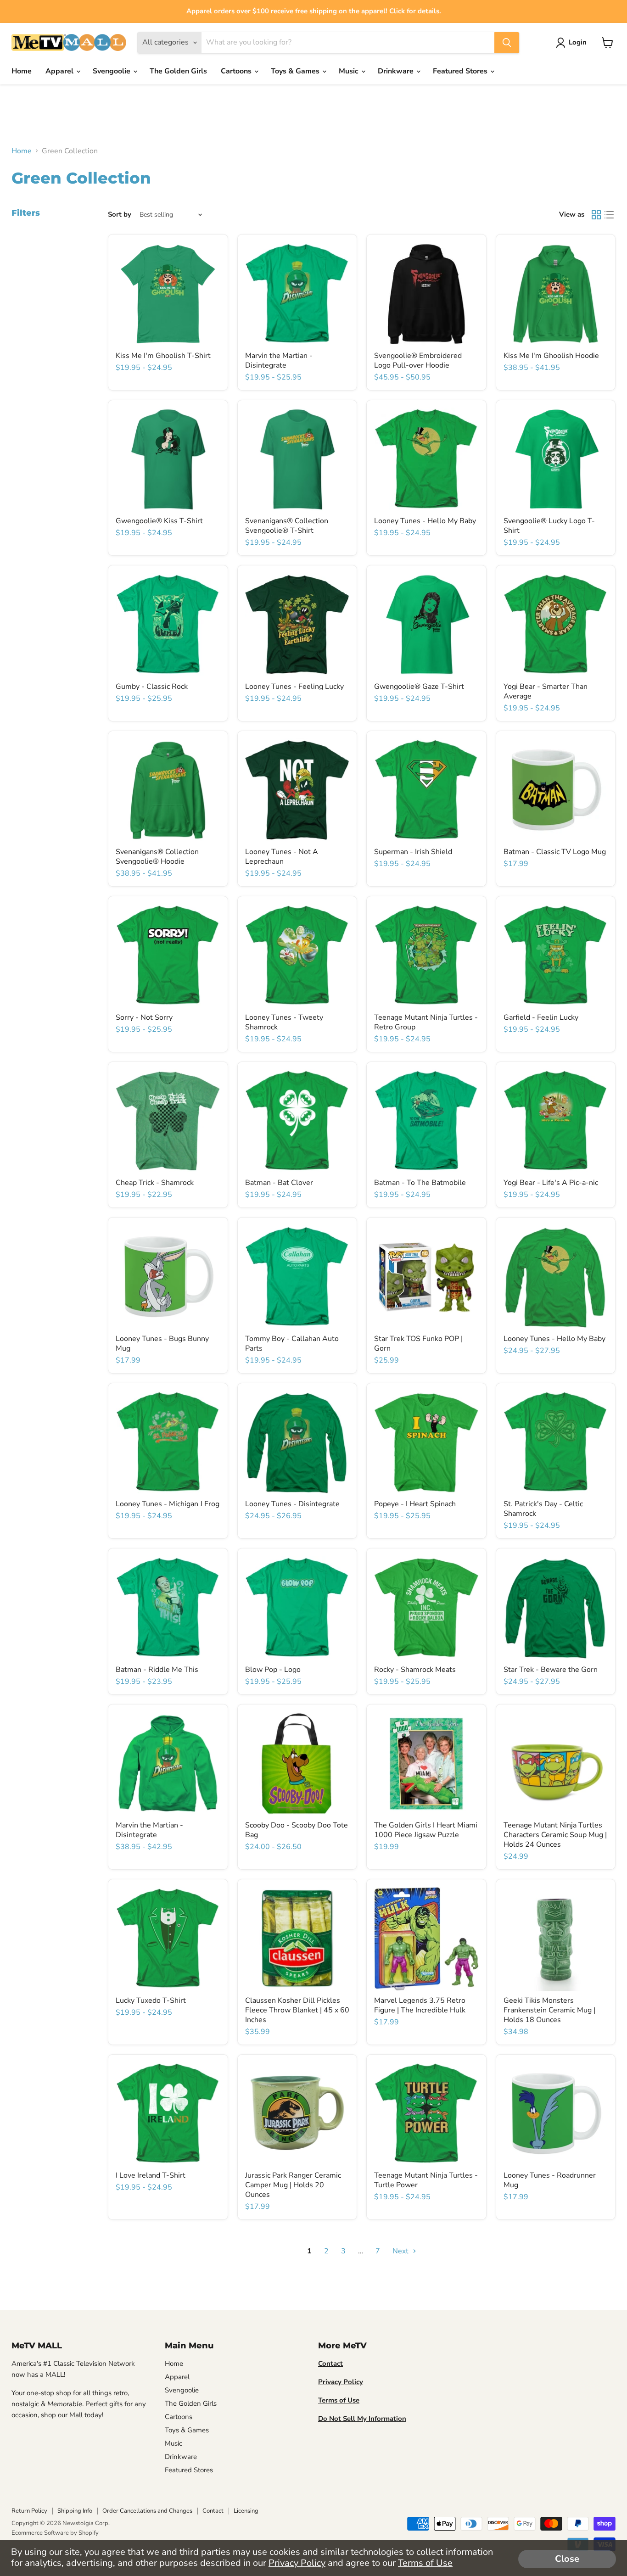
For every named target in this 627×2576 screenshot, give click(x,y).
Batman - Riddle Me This (157, 1670)
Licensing (246, 2511)
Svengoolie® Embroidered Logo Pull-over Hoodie (418, 360)
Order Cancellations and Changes (147, 2511)
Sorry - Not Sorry (144, 1017)
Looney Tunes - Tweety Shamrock (284, 1022)
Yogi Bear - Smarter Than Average (546, 691)
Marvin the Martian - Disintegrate (279, 360)
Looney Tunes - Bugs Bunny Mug (162, 1344)
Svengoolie (112, 71)
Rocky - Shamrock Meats (415, 1670)
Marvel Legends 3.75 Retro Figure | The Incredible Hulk (420, 2005)
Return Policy (29, 2511)
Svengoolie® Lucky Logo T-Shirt (549, 526)
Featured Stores (461, 71)
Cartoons (237, 71)
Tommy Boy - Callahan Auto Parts (292, 1344)
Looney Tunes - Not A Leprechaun (282, 857)
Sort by (120, 215)
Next (401, 2251)
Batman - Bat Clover (279, 1183)
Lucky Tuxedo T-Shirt (151, 2000)
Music (350, 71)
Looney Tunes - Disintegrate (292, 1504)
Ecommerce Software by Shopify (55, 2533)
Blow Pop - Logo (273, 1670)
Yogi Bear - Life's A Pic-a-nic (551, 1183)
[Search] (507, 43)
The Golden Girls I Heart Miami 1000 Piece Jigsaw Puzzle (426, 1830)
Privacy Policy (297, 2563)
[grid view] (596, 215)
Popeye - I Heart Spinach (415, 1504)
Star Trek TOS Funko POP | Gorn (418, 1344)
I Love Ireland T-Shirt (151, 2175)
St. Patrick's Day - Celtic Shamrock (543, 1509)
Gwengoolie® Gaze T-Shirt (419, 687)
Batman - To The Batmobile (420, 1183)
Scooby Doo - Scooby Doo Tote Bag (297, 1830)
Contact (213, 2511)
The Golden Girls (178, 71)
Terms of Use (425, 2563)
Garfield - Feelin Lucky (541, 1017)
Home (22, 71)
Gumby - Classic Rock (152, 687)
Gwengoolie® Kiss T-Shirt (159, 521)
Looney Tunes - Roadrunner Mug (550, 2180)
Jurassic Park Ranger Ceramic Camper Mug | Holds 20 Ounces (293, 2185)
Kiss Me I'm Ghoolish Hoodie (551, 356)
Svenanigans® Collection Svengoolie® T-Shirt (287, 526)
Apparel (60, 71)
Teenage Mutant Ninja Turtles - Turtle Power (426, 2180)
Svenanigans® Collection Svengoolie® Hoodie (157, 857)
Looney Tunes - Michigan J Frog (168, 1504)
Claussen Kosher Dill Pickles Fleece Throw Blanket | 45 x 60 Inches (297, 2010)
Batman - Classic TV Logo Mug (555, 852)
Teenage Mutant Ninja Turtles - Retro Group (426, 1022)
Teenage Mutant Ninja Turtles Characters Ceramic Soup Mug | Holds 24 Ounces (555, 1835)
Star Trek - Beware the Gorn (551, 1670)
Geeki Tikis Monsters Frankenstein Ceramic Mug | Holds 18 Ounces (549, 2010)
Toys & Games (296, 71)
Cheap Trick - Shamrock (155, 1183)
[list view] (609, 215)
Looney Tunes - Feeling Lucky (294, 687)
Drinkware (397, 71)
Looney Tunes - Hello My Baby (425, 521)
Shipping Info (75, 2511)
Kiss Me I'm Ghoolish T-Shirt (163, 356)
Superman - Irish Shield (413, 852)
